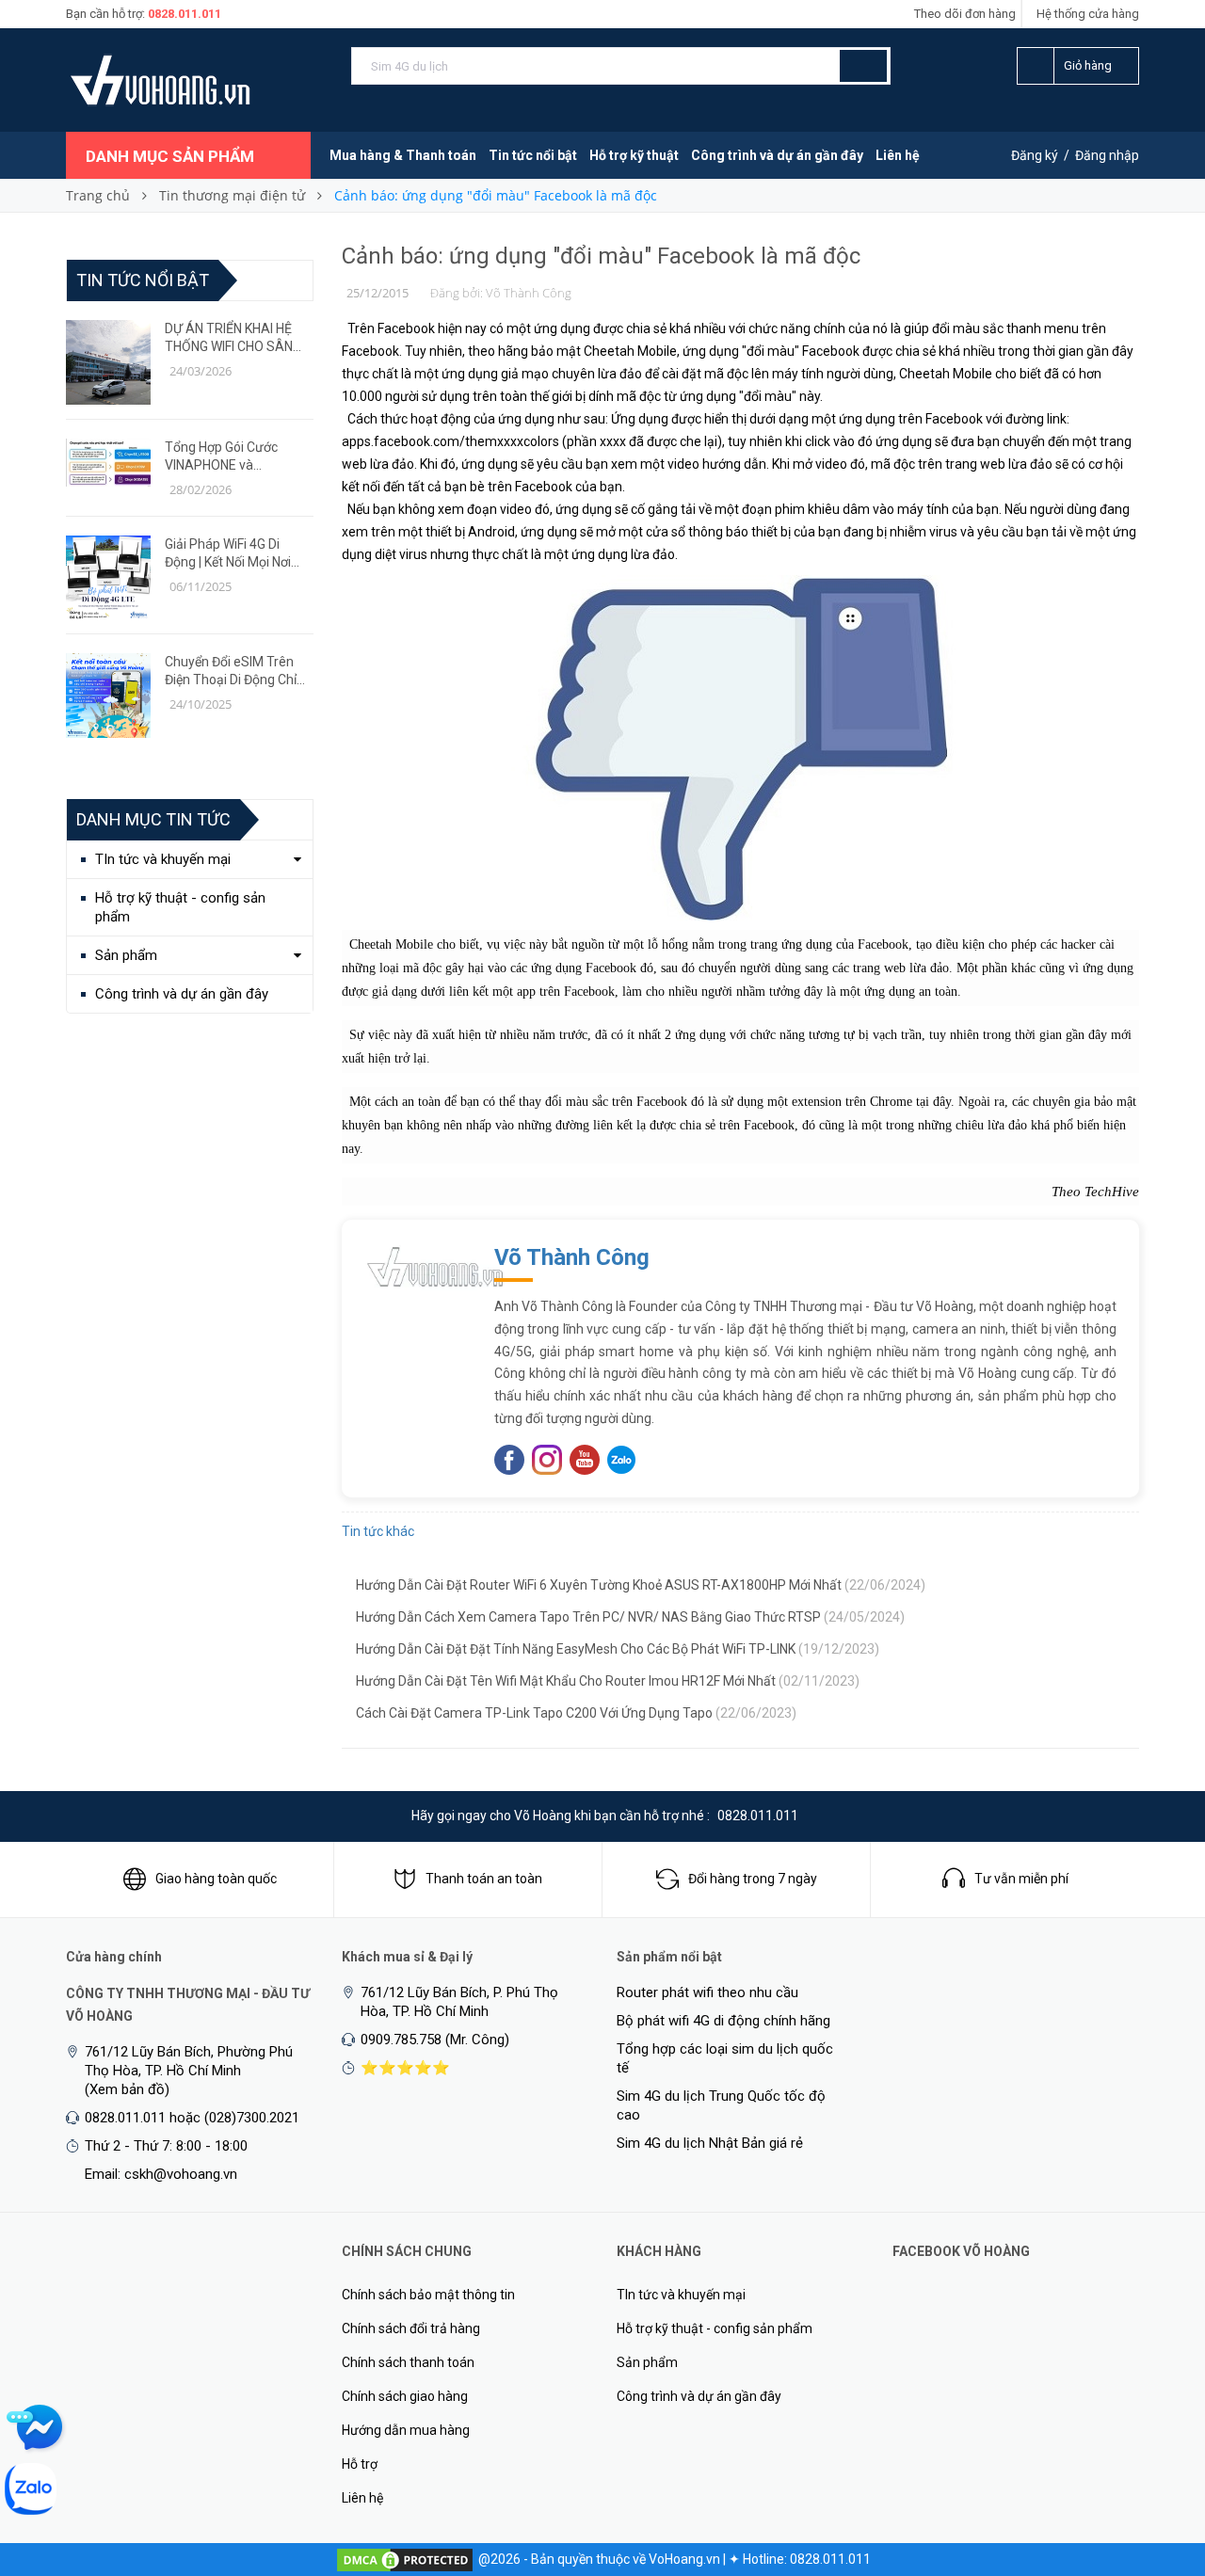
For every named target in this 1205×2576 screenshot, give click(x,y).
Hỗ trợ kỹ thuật (634, 155)
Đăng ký (1035, 155)
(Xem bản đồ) (127, 2089)
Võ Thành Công (572, 1257)
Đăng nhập (1107, 155)
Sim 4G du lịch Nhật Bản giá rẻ (710, 2143)
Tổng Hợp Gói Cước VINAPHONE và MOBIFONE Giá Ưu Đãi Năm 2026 (228, 457)
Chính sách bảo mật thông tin (428, 2295)
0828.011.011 (185, 14)
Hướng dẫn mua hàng (406, 2430)
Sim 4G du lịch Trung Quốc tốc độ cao (721, 2105)
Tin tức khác (378, 1531)
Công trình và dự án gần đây (777, 155)
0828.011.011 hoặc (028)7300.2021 (192, 2118)
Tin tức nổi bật (533, 155)
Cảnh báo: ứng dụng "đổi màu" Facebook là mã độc (601, 256)
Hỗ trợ (360, 2464)
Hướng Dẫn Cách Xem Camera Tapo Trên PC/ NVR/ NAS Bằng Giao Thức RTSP (630, 1617)
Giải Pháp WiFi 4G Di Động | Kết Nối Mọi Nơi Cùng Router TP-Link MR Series (237, 554)
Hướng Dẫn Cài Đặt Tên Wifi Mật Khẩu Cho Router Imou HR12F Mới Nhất (608, 1681)
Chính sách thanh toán (408, 2362)
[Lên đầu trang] (1153, 2463)
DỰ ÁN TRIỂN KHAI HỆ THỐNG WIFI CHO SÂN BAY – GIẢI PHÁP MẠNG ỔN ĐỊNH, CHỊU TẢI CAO (234, 338)
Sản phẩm (126, 955)
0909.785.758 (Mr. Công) (435, 2040)
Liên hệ (898, 155)
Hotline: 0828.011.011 (807, 2559)
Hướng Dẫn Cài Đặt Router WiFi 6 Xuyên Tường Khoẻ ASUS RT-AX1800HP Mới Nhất (641, 1585)
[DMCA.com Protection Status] (405, 2559)
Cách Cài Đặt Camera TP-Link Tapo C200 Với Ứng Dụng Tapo (576, 1713)
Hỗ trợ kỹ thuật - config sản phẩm (180, 907)
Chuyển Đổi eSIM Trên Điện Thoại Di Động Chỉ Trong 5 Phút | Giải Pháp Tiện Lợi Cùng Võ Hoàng (235, 672)
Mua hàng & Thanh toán (403, 155)
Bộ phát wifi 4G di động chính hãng (723, 2021)
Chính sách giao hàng (405, 2396)
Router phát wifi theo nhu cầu (707, 1992)
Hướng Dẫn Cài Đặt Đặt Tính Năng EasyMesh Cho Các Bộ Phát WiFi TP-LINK (618, 1649)
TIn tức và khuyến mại (163, 859)
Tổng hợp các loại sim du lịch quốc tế (725, 2058)
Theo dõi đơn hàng (965, 14)
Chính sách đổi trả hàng (411, 2328)
